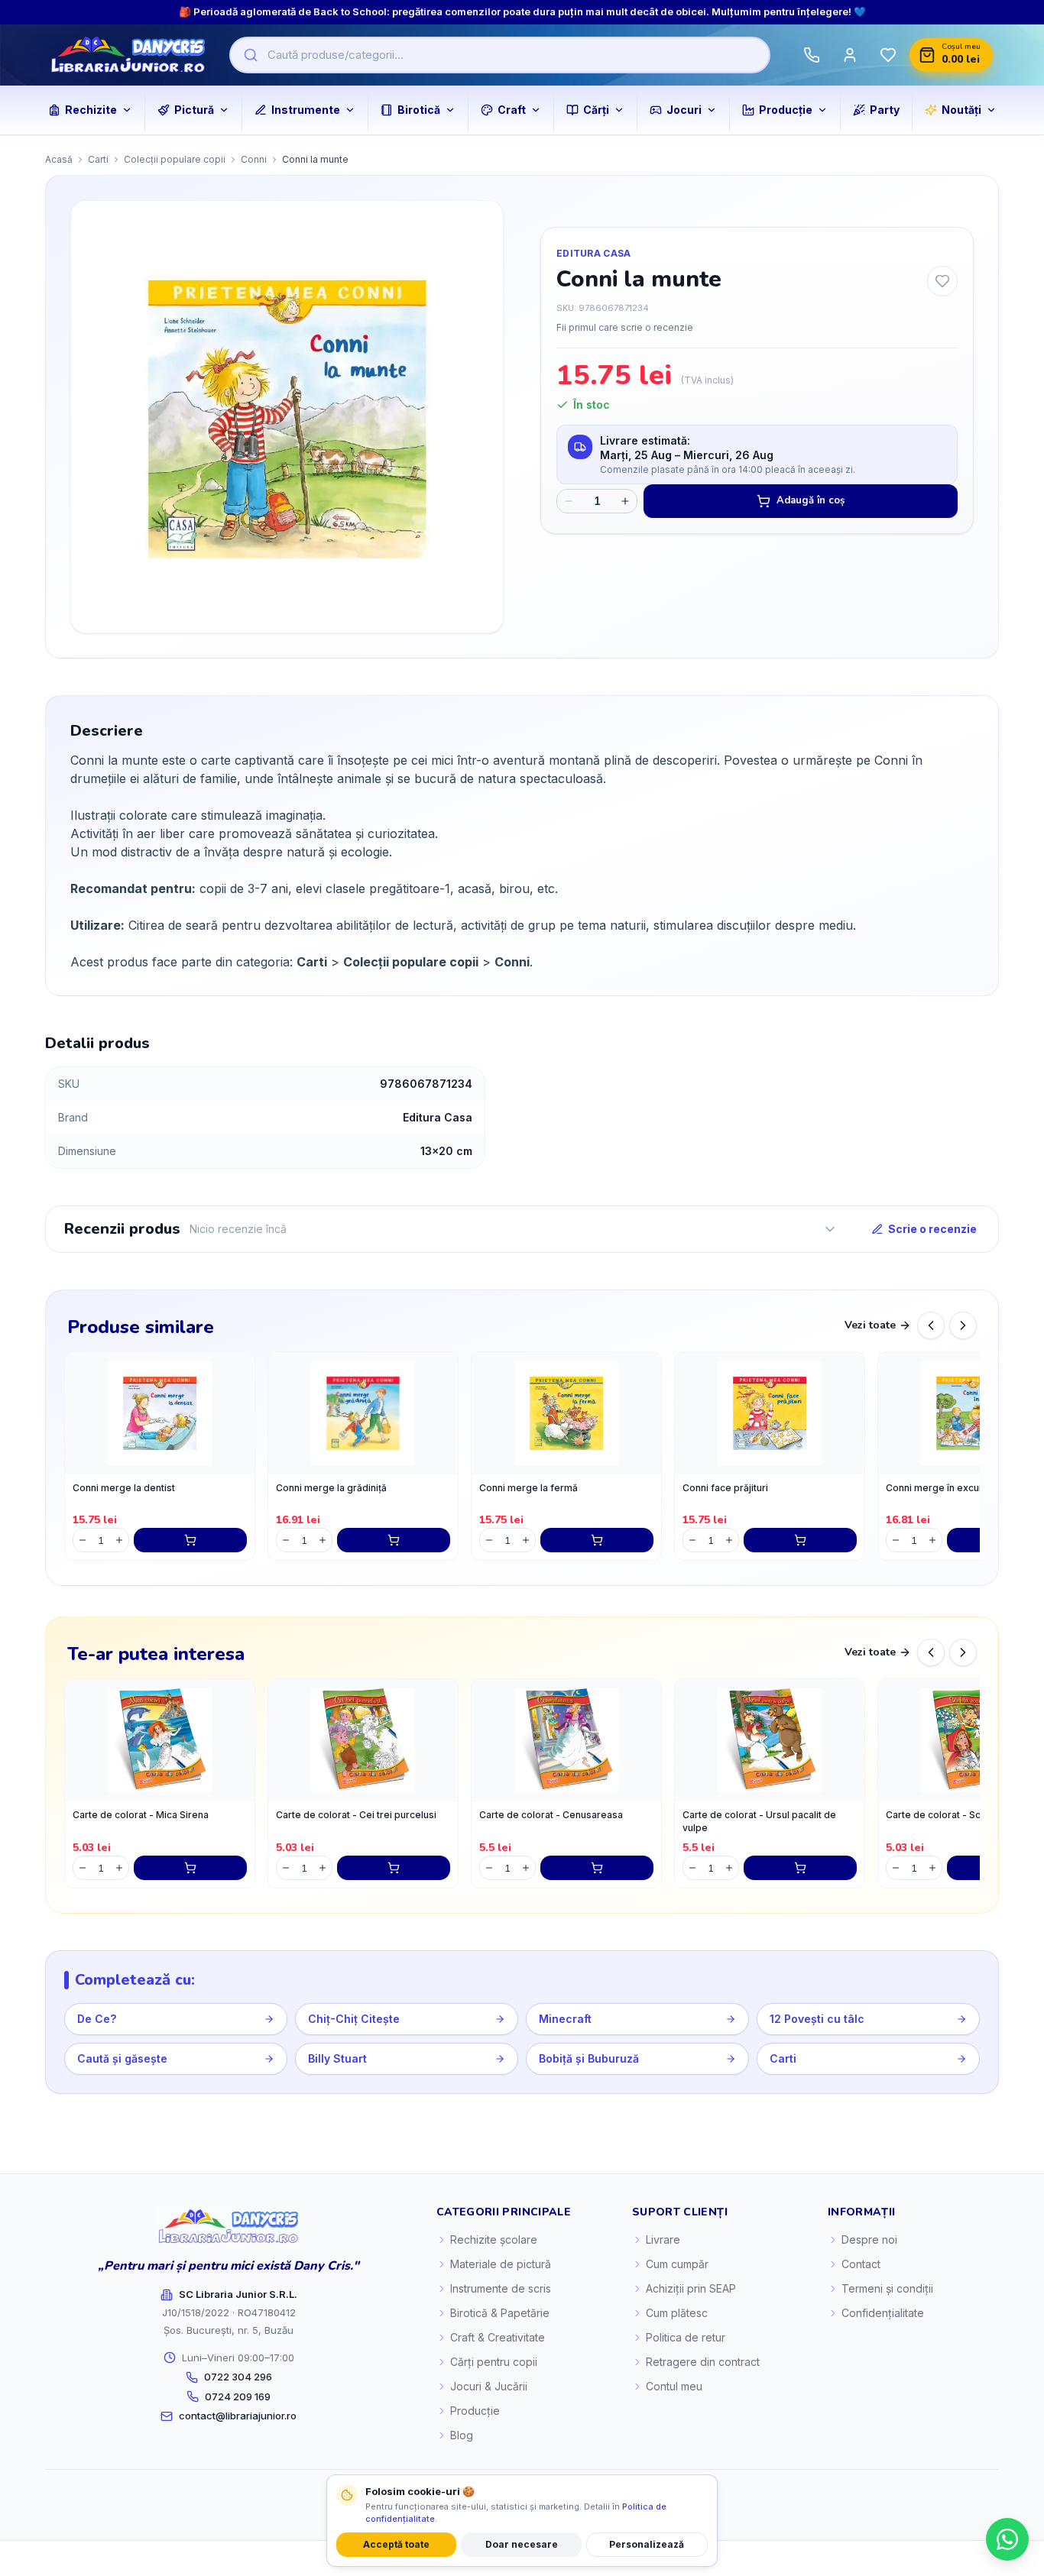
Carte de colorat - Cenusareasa (551, 1815)
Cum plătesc (677, 2313)
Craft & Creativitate (498, 2337)
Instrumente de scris (501, 2288)
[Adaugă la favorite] (942, 281)
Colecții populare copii (175, 159)
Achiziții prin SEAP (691, 2288)
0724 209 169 (238, 2396)
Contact (861, 2264)
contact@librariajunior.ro (238, 2416)
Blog (462, 2435)
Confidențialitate (883, 2313)
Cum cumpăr (677, 2264)
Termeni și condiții (887, 2288)
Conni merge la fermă (528, 1488)
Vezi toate (870, 1325)
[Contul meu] (850, 55)
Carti (98, 159)
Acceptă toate (396, 2544)
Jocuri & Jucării (489, 2386)
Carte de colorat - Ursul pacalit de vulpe (759, 1821)
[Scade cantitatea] (569, 501)
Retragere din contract (703, 2362)
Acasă (59, 159)
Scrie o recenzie (932, 1229)
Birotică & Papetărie (500, 2313)
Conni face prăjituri (725, 1488)
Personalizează (647, 2544)
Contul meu (674, 2386)
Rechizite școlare (494, 2239)
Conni (254, 159)
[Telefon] (812, 55)
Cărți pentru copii (494, 2362)
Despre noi (869, 2239)
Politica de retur (686, 2337)
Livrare (663, 2239)
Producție (475, 2411)
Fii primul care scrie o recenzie (625, 327)
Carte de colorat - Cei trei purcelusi (356, 1815)
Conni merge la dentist (124, 1488)
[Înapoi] (931, 1325)
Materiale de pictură (501, 2264)
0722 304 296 (238, 2377)
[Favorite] (888, 55)
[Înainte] (963, 1325)
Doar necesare (522, 2544)
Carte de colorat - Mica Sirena (141, 1815)
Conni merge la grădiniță (331, 1488)
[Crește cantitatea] (625, 501)
